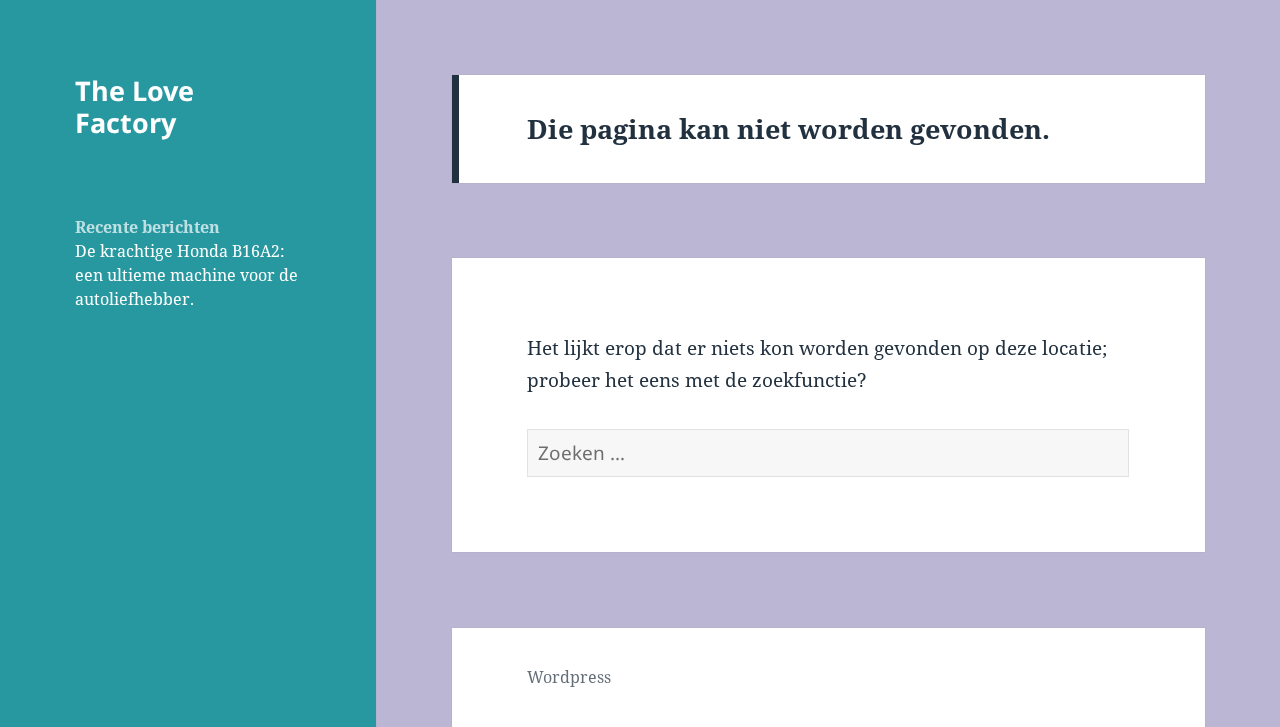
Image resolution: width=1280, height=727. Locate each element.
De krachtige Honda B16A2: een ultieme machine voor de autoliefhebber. (186, 275)
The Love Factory (134, 106)
